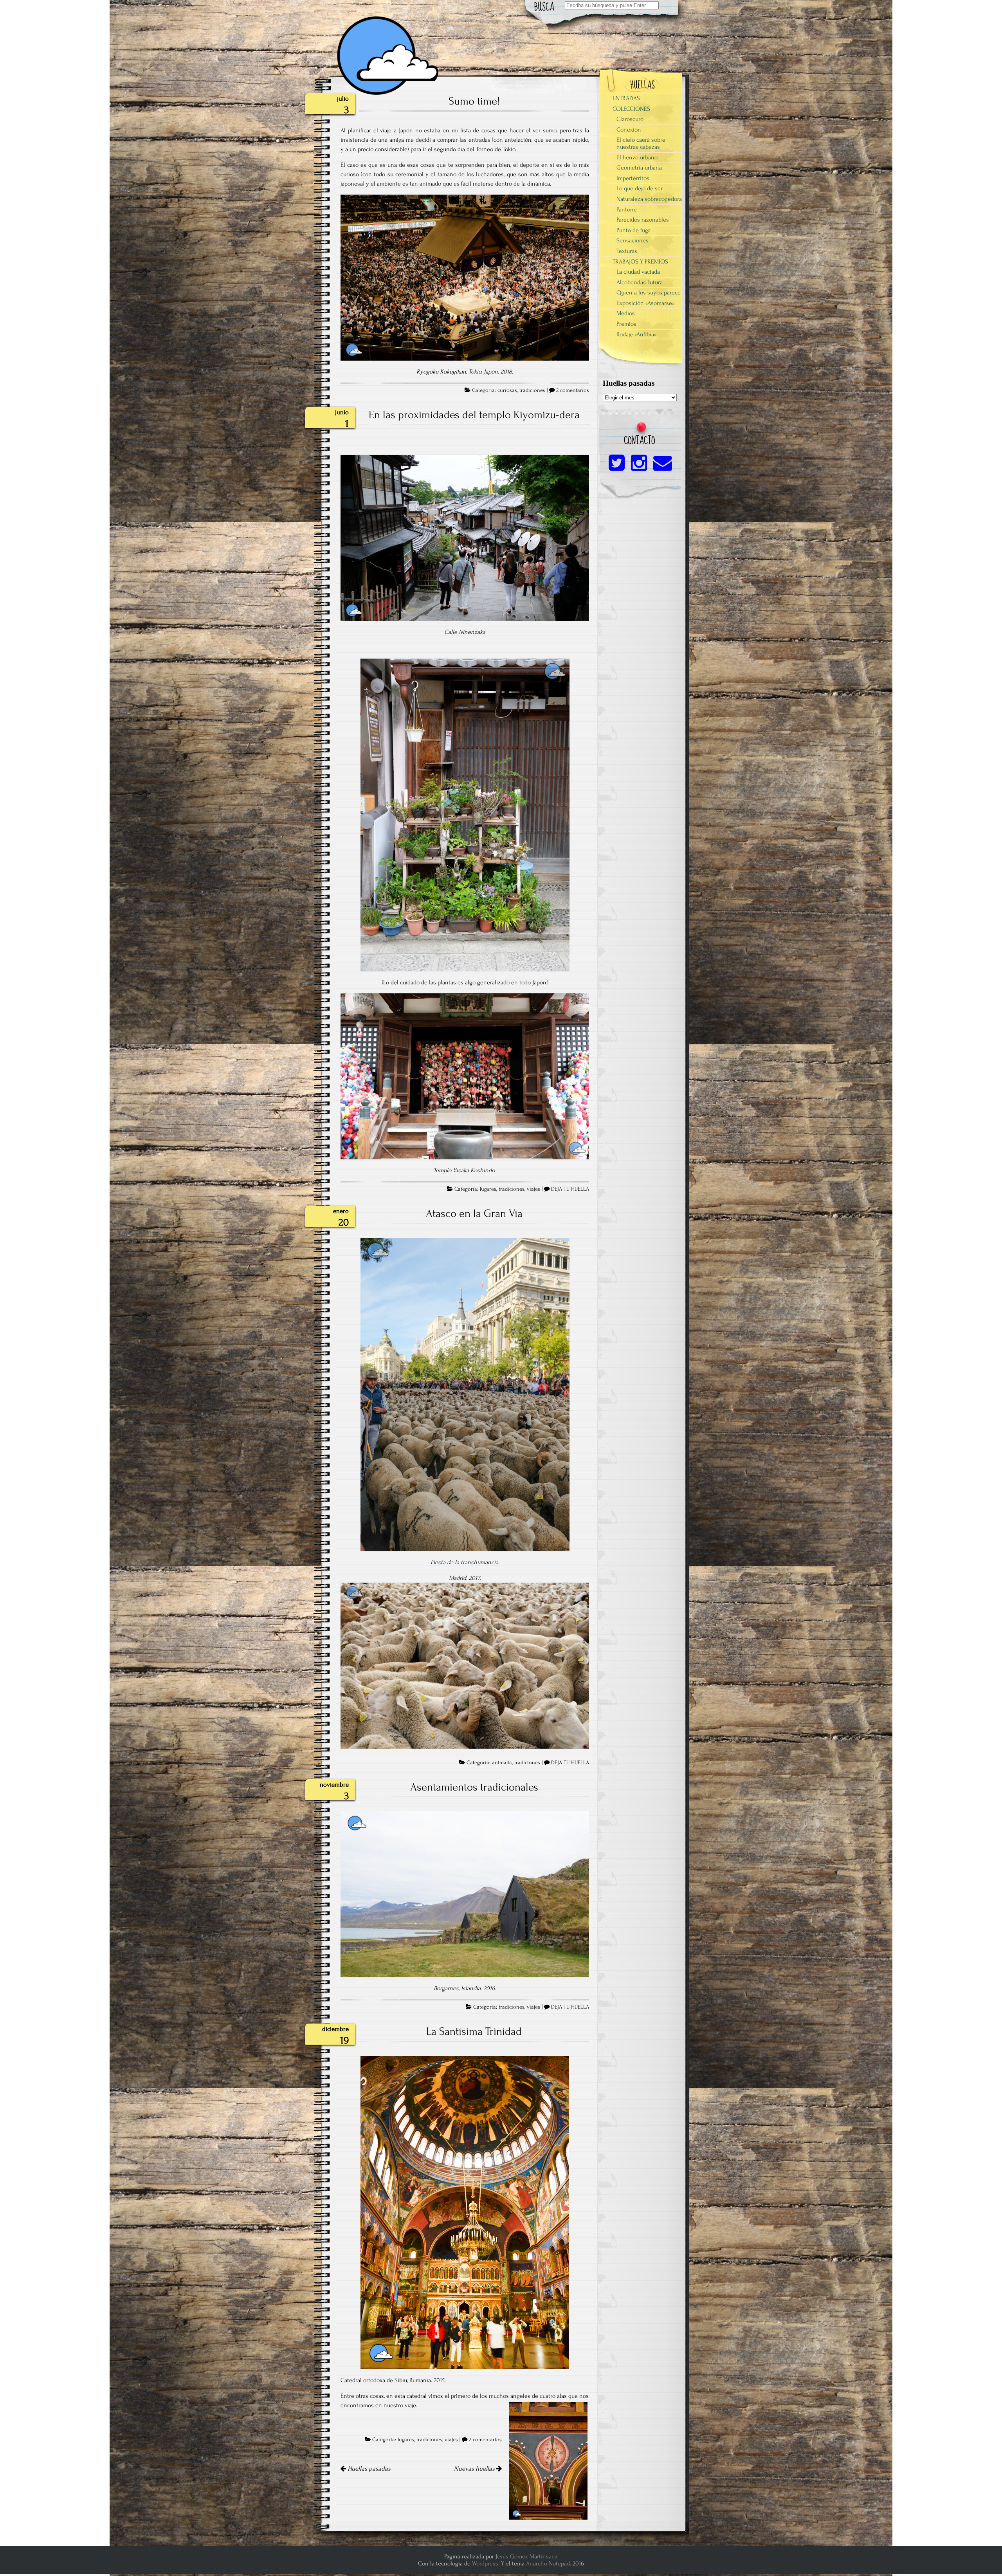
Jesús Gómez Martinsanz (527, 2556)
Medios (626, 313)
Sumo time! (474, 101)
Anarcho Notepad (548, 2563)
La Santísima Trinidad (474, 2031)
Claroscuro (630, 119)
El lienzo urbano (637, 157)
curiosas (507, 390)
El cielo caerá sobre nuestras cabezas (641, 143)
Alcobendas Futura (640, 282)
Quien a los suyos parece (649, 292)
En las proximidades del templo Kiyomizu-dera (474, 415)
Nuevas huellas (475, 2469)
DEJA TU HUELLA (570, 1189)
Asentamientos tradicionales (474, 1787)
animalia (502, 1763)
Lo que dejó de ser (640, 188)
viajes (533, 1189)
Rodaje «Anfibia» (636, 334)
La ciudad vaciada (638, 272)
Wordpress (485, 2563)
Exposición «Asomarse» (645, 303)
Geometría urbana (639, 168)
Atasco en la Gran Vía (474, 1213)
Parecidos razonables (643, 220)
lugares (488, 1189)
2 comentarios (573, 390)
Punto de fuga (633, 230)
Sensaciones (633, 240)
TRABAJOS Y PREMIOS (640, 262)
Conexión (629, 130)
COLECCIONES (631, 109)
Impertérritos (633, 178)
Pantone (627, 209)
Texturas (627, 251)
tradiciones (532, 390)
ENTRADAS (626, 98)
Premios (626, 324)
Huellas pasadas (368, 2469)
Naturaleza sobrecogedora (649, 199)
